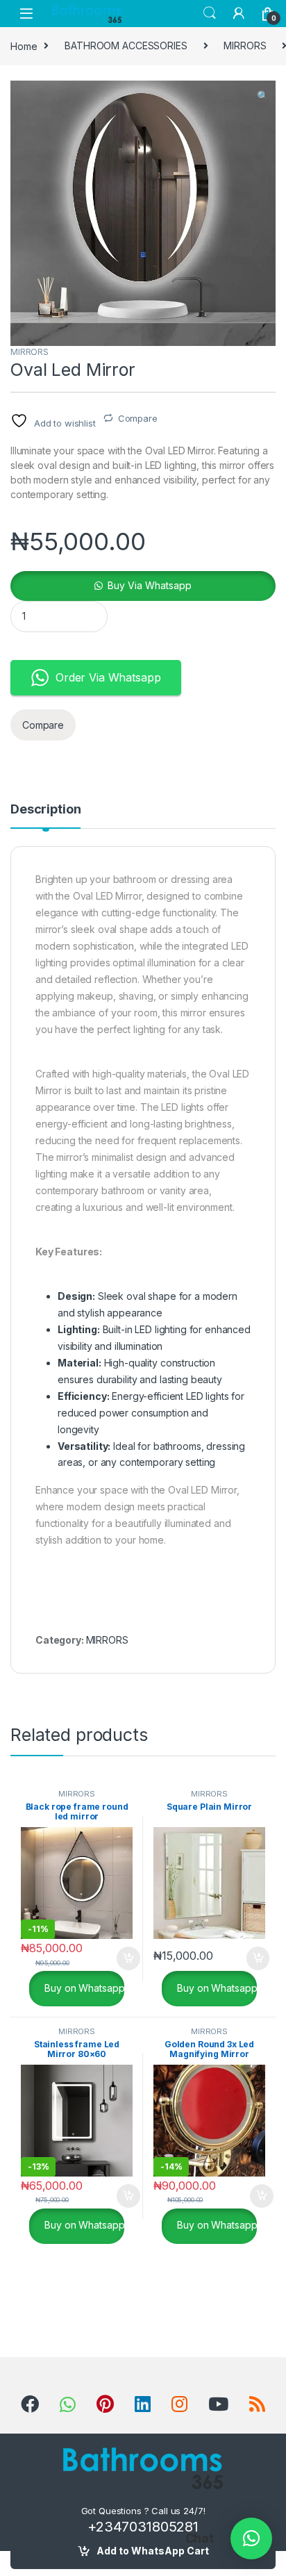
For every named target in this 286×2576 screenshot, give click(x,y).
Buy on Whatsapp (84, 1987)
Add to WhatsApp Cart (153, 2551)
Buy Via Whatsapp (150, 585)
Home (24, 46)
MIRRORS (245, 46)
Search (210, 13)
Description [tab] (45, 810)
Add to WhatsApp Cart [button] (112, 1958)
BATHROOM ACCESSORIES (126, 46)
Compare (138, 418)
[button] (263, 96)
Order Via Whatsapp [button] (108, 677)
